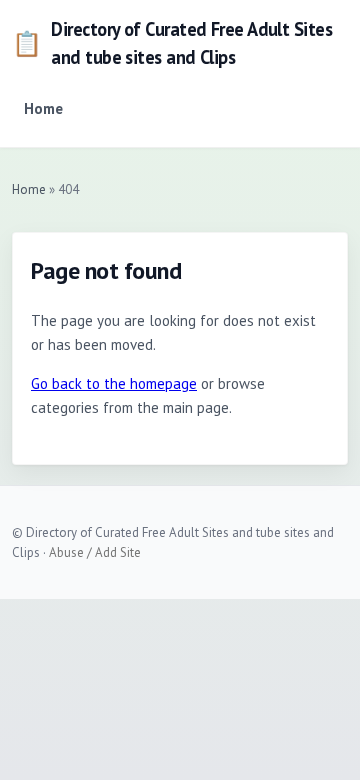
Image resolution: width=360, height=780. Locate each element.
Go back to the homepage (114, 383)
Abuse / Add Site (95, 552)
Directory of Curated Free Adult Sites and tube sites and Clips (172, 43)
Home (43, 108)
